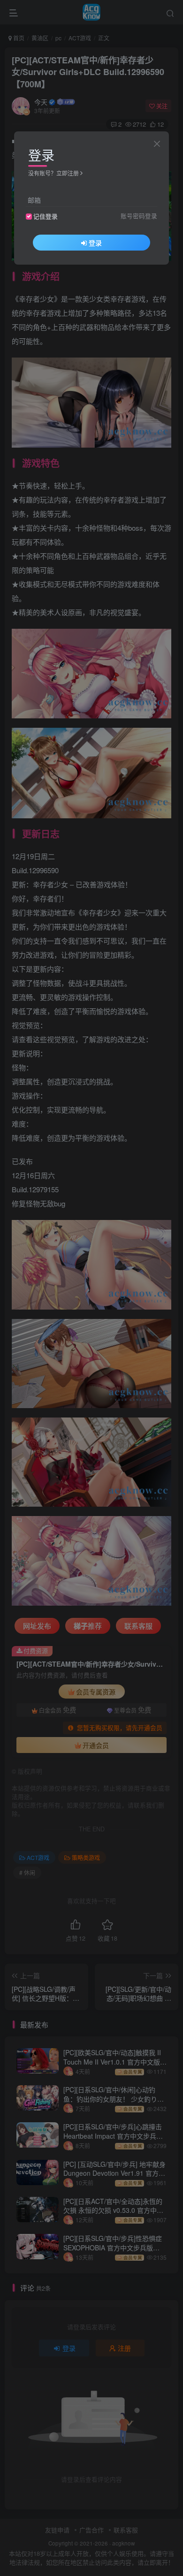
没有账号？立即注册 (53, 173)
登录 (95, 243)
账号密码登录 (139, 216)
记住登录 (46, 216)
